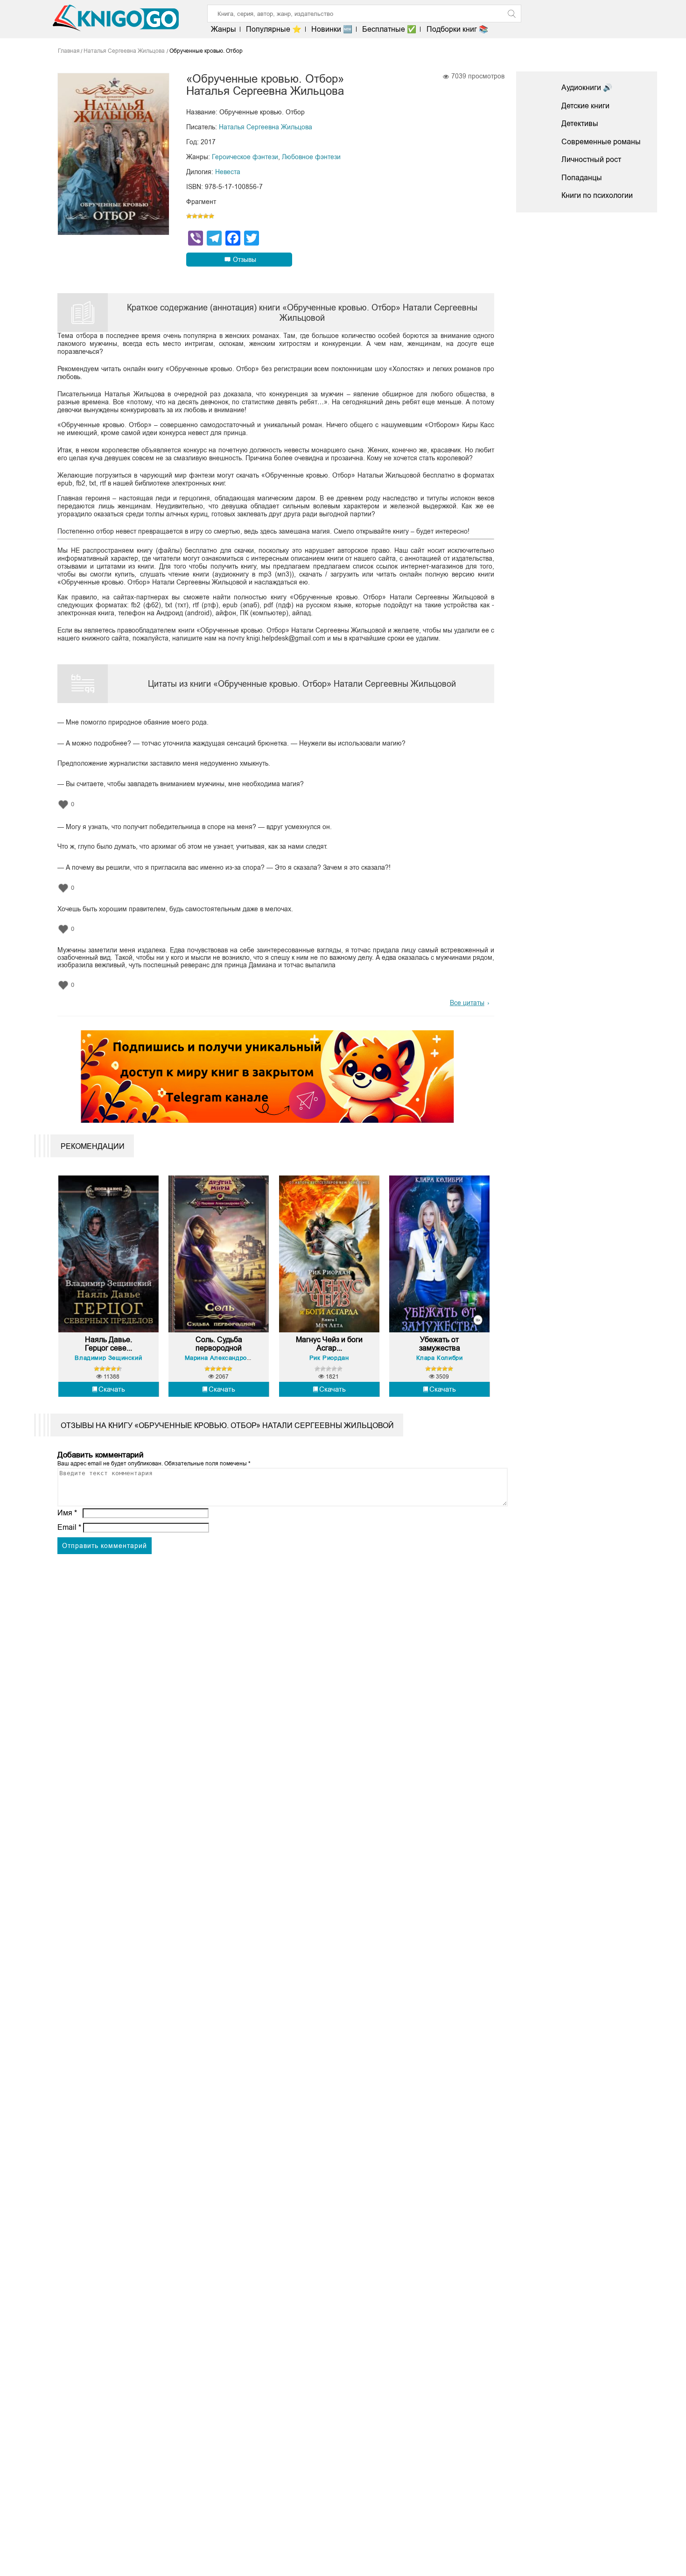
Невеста (228, 172)
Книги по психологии (597, 195)
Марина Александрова (219, 1358)
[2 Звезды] (195, 216)
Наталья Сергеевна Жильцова (266, 127)
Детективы (580, 123)
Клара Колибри (440, 1358)
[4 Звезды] (206, 216)
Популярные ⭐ (274, 29)
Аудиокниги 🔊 (587, 88)
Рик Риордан (329, 1358)
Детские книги (585, 106)
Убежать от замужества (440, 1344)
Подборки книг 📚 (457, 29)
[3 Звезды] (200, 216)
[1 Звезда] (189, 216)
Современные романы (601, 142)
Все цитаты (467, 1003)
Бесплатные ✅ (389, 29)
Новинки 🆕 (332, 29)
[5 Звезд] (211, 216)
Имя (67, 1513)
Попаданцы (582, 178)
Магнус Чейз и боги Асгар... (329, 1344)
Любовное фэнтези (311, 157)
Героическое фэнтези (245, 157)
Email (69, 1527)
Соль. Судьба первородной (219, 1344)
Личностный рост (591, 159)
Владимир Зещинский (108, 1358)
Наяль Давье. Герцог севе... (108, 1344)
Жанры (224, 29)
